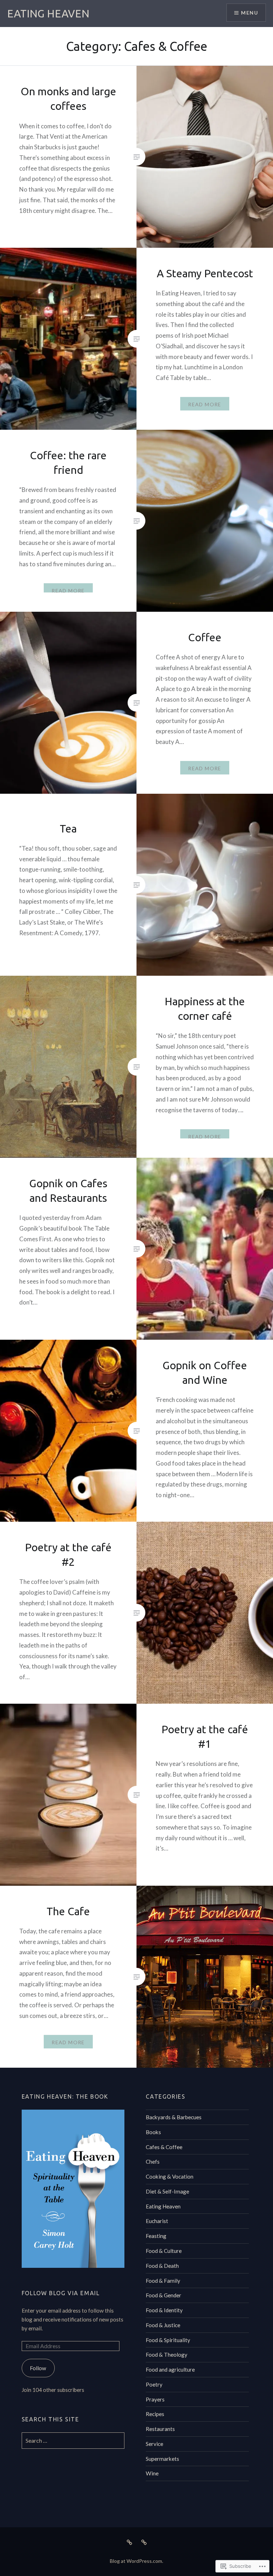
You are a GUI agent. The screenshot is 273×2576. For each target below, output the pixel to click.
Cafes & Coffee (164, 2147)
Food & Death (162, 2266)
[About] (129, 2542)
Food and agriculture (170, 2369)
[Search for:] (73, 2441)
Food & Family (163, 2281)
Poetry (154, 2384)
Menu (250, 13)
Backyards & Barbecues (174, 2117)
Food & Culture (164, 2251)
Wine (152, 2473)
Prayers (155, 2399)
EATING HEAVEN (48, 14)
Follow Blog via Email (61, 2293)
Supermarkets (162, 2459)
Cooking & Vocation (170, 2176)
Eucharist (157, 2221)
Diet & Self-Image (167, 2191)
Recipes (155, 2414)
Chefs (153, 2162)
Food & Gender (164, 2295)
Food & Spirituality (168, 2340)
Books (153, 2132)
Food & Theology (167, 2355)
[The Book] (144, 2542)
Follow (38, 2368)
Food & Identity (164, 2310)
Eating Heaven (163, 2206)
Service (154, 2444)
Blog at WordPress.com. (136, 2561)
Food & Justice (163, 2325)
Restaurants (160, 2429)
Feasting (156, 2236)
